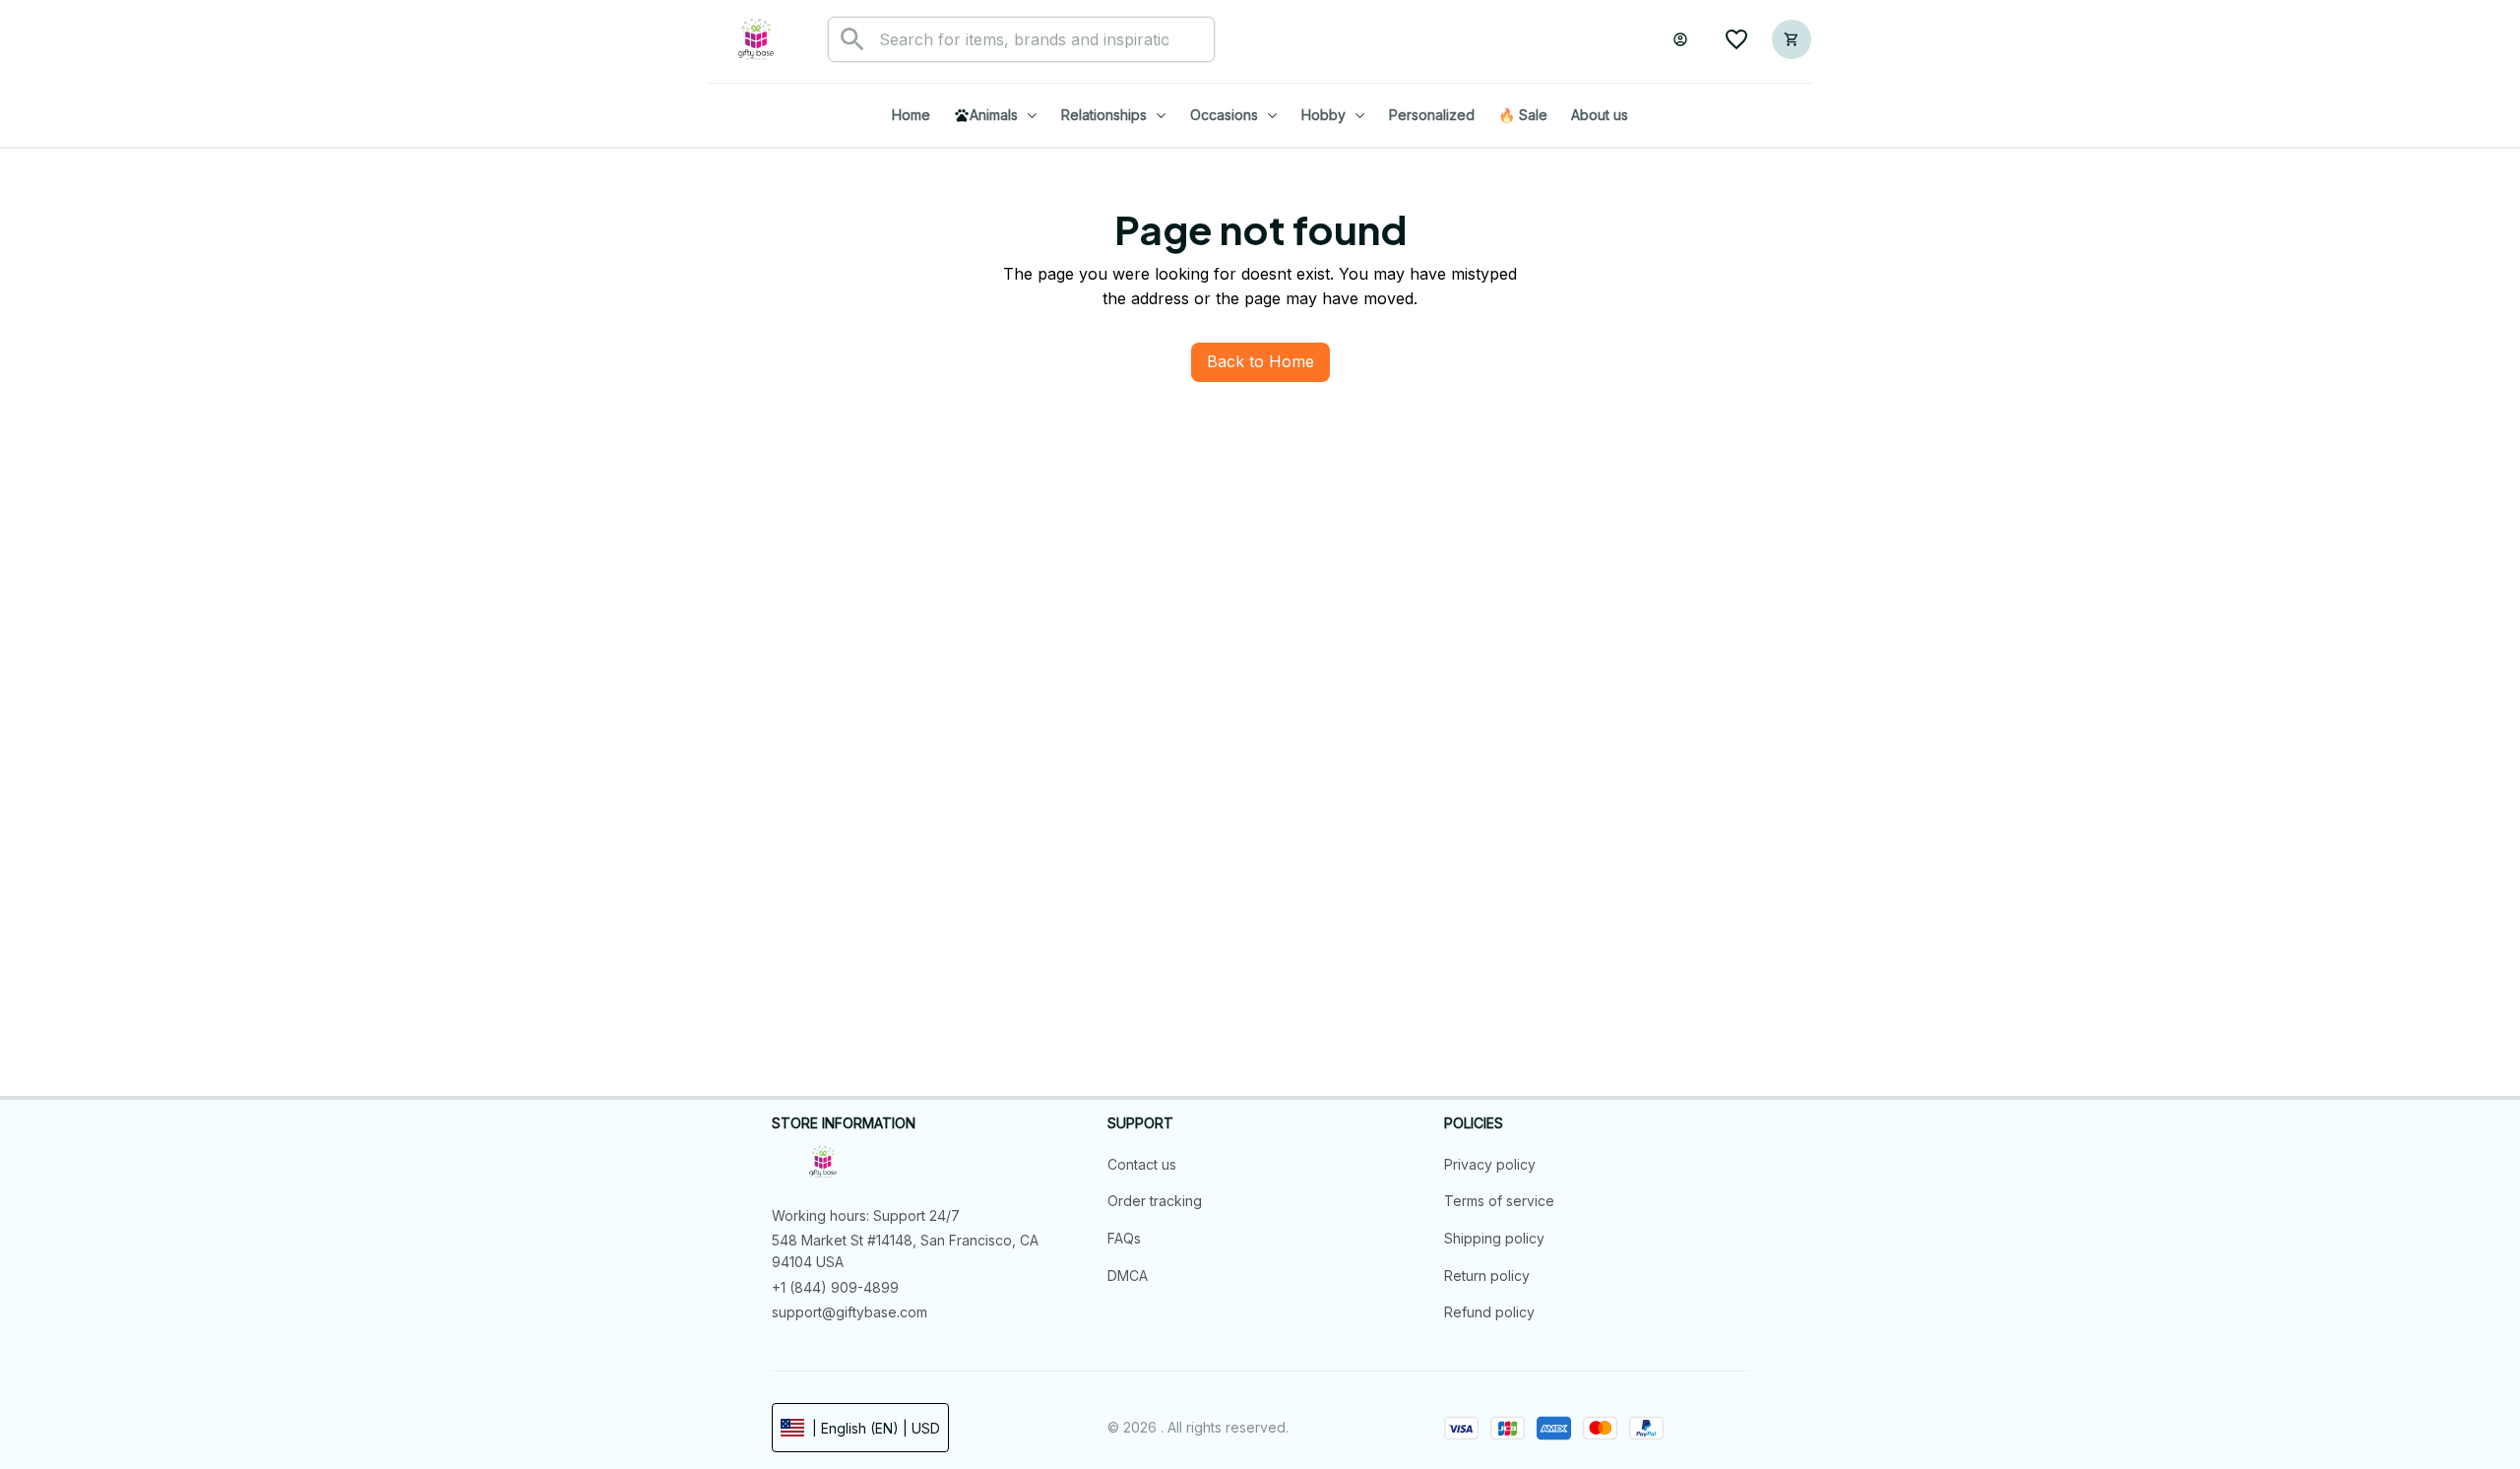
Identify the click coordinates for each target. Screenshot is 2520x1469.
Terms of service (1499, 1201)
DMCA (1128, 1276)
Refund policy (1489, 1312)
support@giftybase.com (850, 1312)
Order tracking (1155, 1201)
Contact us (1142, 1164)
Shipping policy (1494, 1238)
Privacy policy (1490, 1164)
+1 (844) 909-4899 (835, 1287)
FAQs (1124, 1238)
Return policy (1487, 1276)
